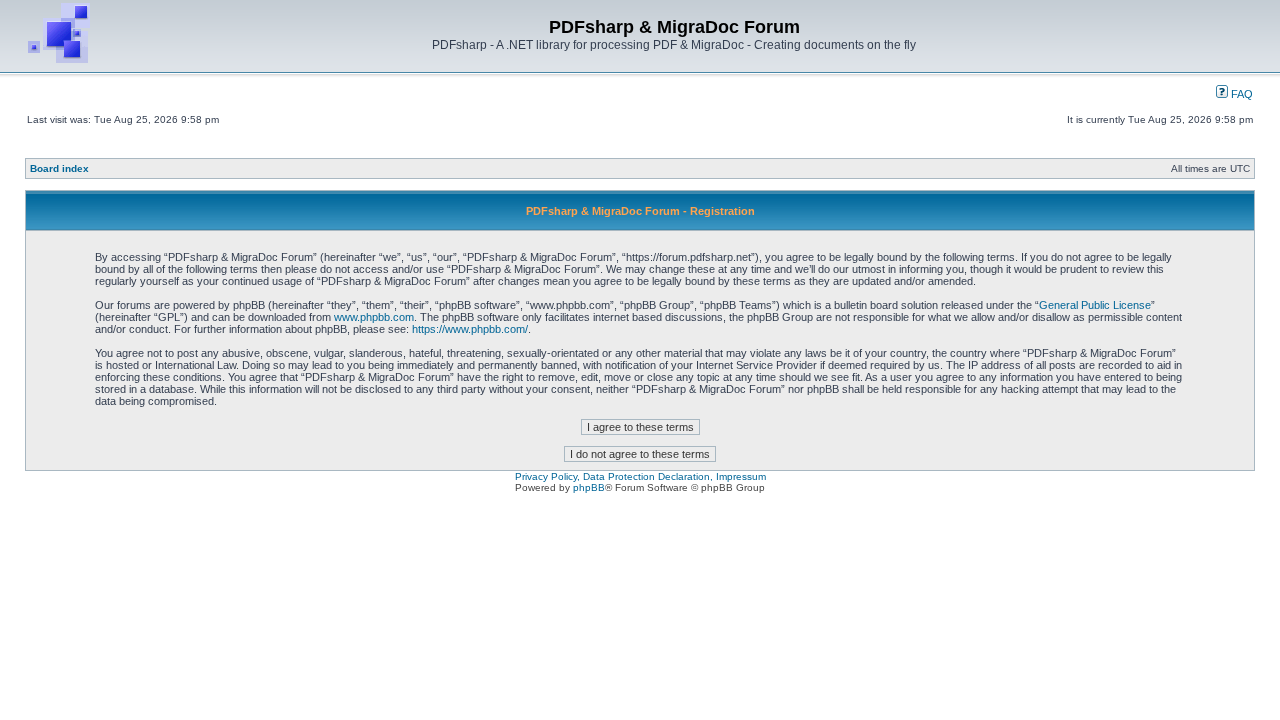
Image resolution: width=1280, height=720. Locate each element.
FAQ (1240, 94)
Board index (59, 168)
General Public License (1095, 305)
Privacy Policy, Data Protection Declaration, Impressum (640, 476)
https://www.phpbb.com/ (470, 329)
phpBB (589, 487)
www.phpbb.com (374, 317)
